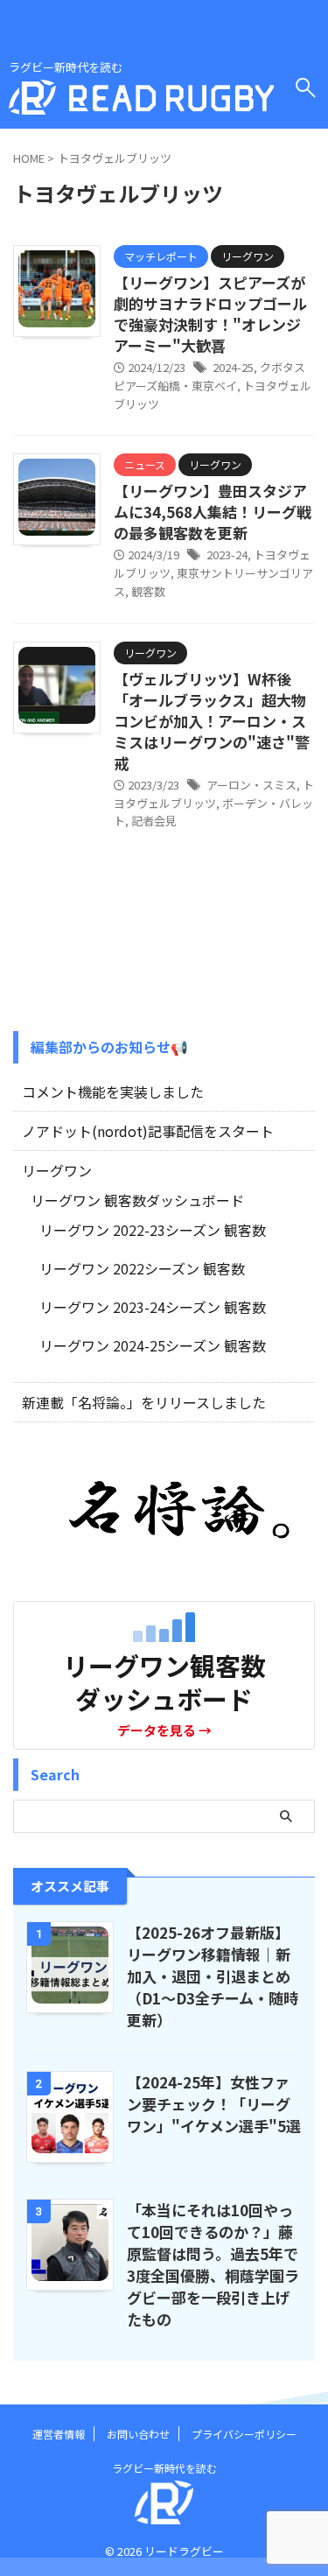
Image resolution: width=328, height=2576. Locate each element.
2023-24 (227, 555)
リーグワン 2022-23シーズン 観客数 (153, 1230)
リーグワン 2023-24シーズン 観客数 (153, 1307)
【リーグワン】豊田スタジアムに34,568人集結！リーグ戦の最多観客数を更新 (213, 512)
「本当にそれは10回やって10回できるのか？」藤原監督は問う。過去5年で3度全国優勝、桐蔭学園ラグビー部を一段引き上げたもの (213, 2264)
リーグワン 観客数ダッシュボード (137, 1200)
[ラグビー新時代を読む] (141, 101)
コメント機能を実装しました (113, 1091)
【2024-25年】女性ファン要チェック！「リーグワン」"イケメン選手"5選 (214, 2104)
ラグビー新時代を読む (164, 2468)
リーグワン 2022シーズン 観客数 (142, 1268)
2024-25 (233, 367)
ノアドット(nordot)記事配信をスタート (148, 1131)
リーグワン (57, 1170)
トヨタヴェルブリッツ (214, 794)
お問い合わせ (138, 2434)
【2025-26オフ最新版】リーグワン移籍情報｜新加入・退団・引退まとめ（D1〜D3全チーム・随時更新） (213, 1976)
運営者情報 (59, 2434)
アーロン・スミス (251, 785)
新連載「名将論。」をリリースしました (144, 1402)
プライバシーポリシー (244, 2434)
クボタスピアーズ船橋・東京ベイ (209, 376)
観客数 (148, 591)
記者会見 (154, 821)
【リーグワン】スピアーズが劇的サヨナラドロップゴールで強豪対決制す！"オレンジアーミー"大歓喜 (210, 314)
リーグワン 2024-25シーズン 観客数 (153, 1345)
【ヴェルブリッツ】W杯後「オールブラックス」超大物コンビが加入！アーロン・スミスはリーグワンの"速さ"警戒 (212, 721)
